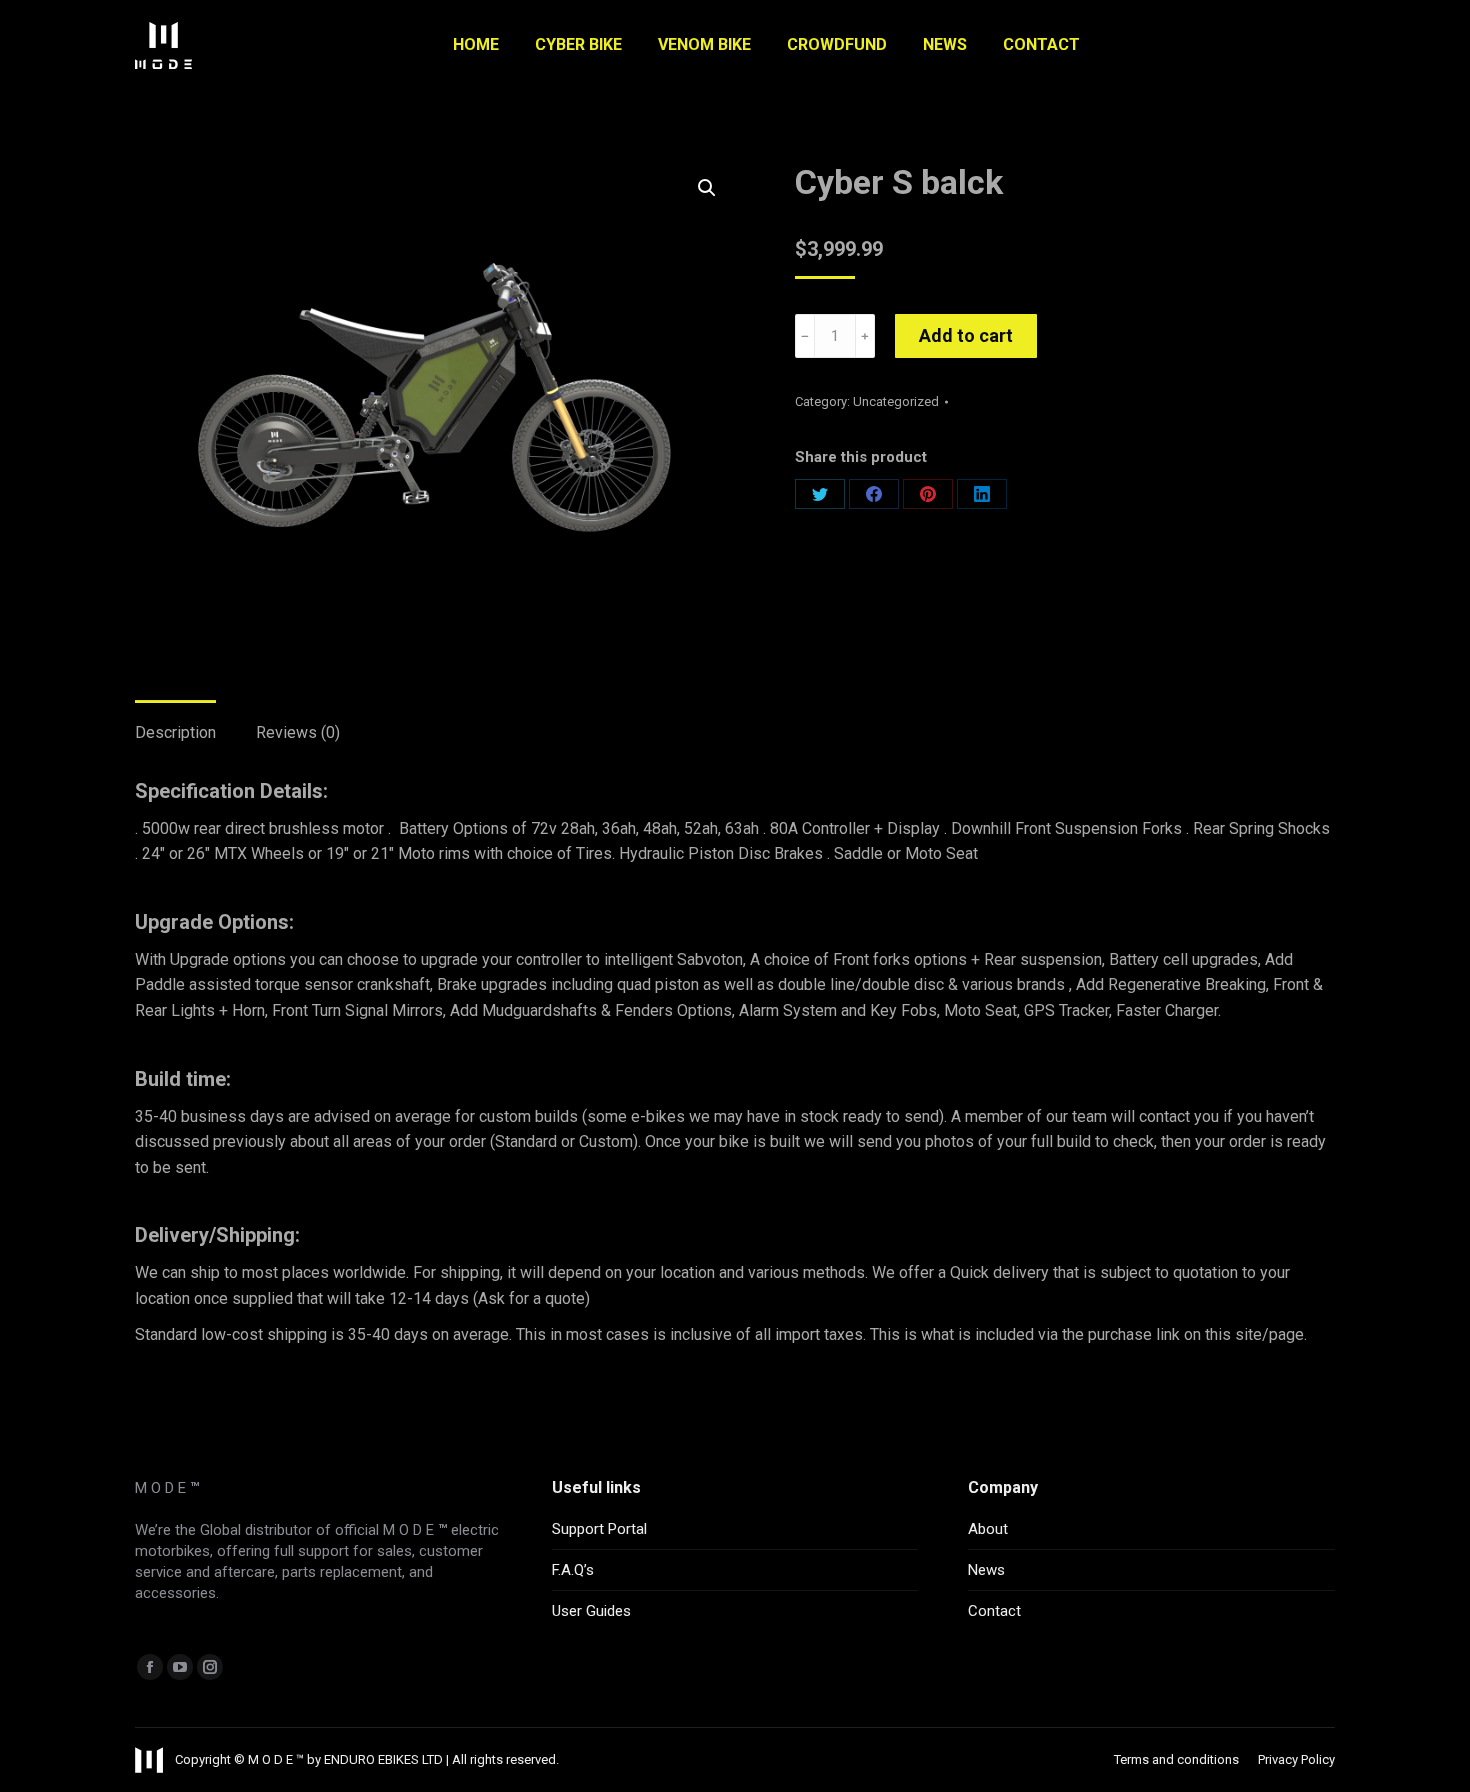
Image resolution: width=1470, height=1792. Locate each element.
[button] (707, 188)
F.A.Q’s (573, 1570)
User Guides (591, 1611)
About (988, 1529)
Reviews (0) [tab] (298, 732)
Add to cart (966, 335)
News (986, 1570)
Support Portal (599, 1529)
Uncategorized (896, 401)
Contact (994, 1611)
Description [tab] (175, 732)
